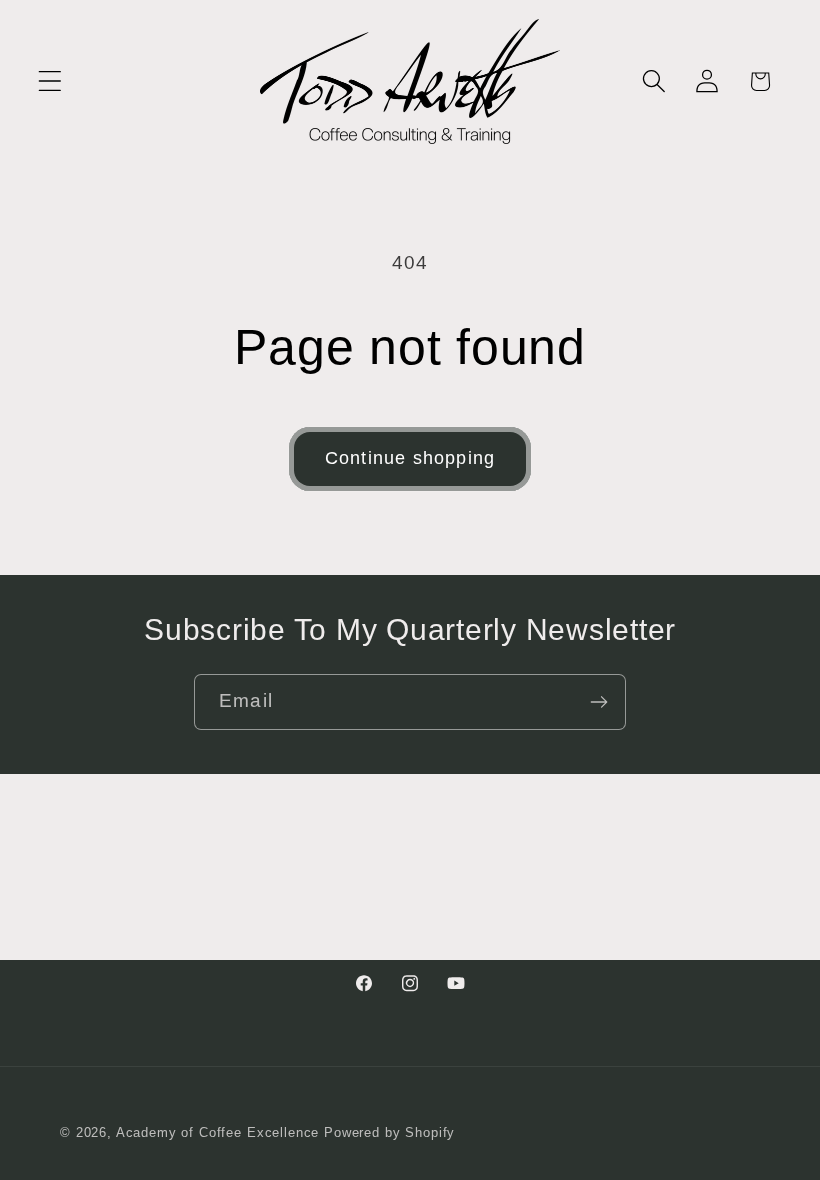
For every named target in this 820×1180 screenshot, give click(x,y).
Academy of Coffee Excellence (218, 1132)
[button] (50, 81)
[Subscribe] (598, 702)
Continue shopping (410, 458)
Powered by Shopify (389, 1132)
